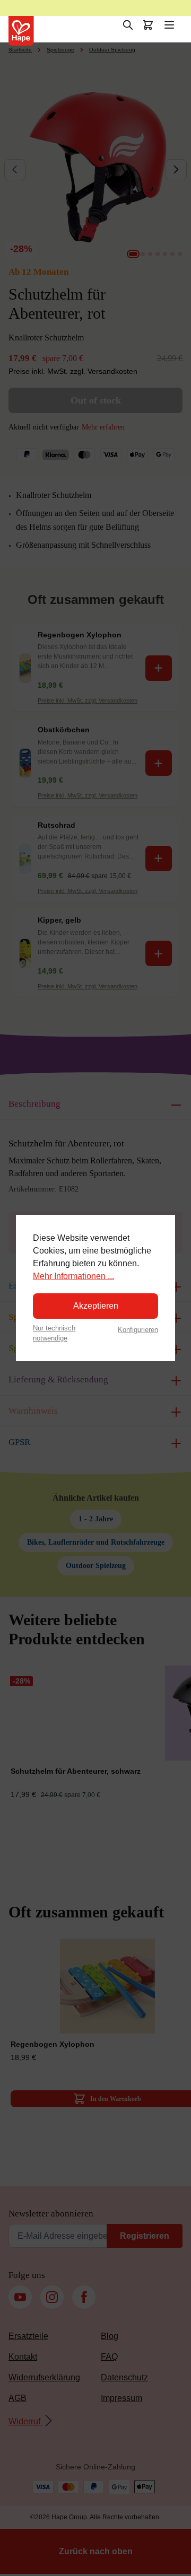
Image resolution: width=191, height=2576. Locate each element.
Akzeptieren (96, 1306)
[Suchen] (128, 25)
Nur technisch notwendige (54, 1333)
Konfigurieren (138, 1330)
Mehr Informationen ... (73, 1276)
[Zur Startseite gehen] (21, 31)
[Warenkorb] (148, 25)
